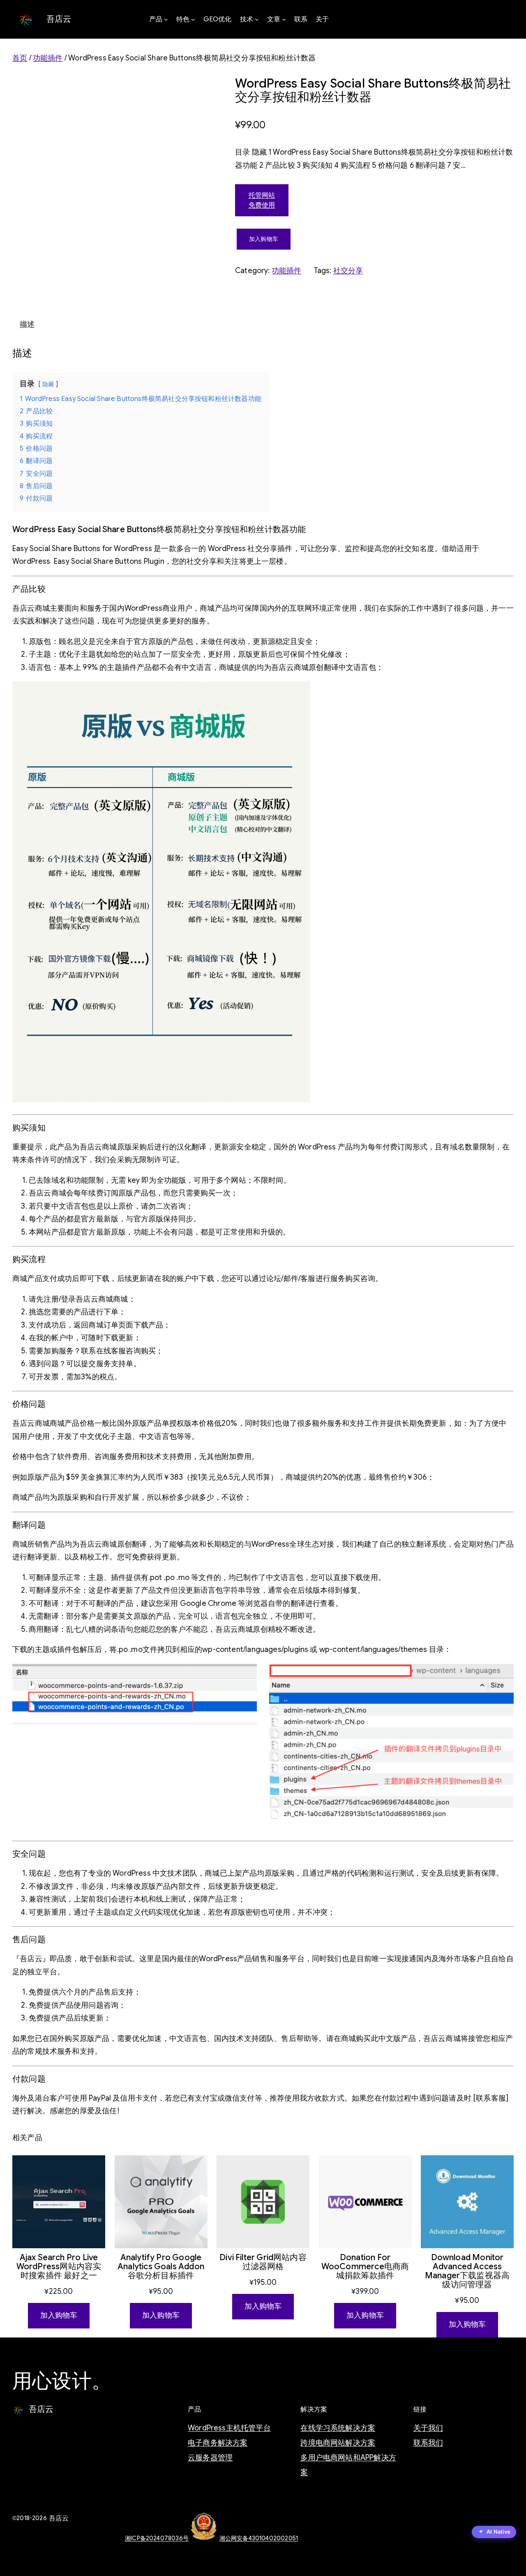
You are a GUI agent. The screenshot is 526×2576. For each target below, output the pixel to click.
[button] (494, 2533)
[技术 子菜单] (257, 19)
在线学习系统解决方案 (338, 2428)
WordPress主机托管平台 (229, 2428)
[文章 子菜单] (284, 19)
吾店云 (59, 19)
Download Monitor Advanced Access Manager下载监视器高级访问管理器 (467, 2271)
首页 (20, 58)
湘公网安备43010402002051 (259, 2538)
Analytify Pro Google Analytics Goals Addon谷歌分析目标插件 (161, 2267)
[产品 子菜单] (166, 19)
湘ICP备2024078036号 (157, 2538)
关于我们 (428, 2428)
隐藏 (48, 384)
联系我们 (428, 2443)
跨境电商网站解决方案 (338, 2443)
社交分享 (348, 271)
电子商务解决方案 (218, 2443)
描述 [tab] (27, 324)
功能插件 (48, 58)
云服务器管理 (210, 2458)
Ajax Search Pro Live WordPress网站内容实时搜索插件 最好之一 (59, 2267)
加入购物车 (264, 239)
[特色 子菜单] (193, 19)
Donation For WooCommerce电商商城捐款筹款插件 (365, 2267)
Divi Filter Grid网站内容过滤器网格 (263, 2262)
